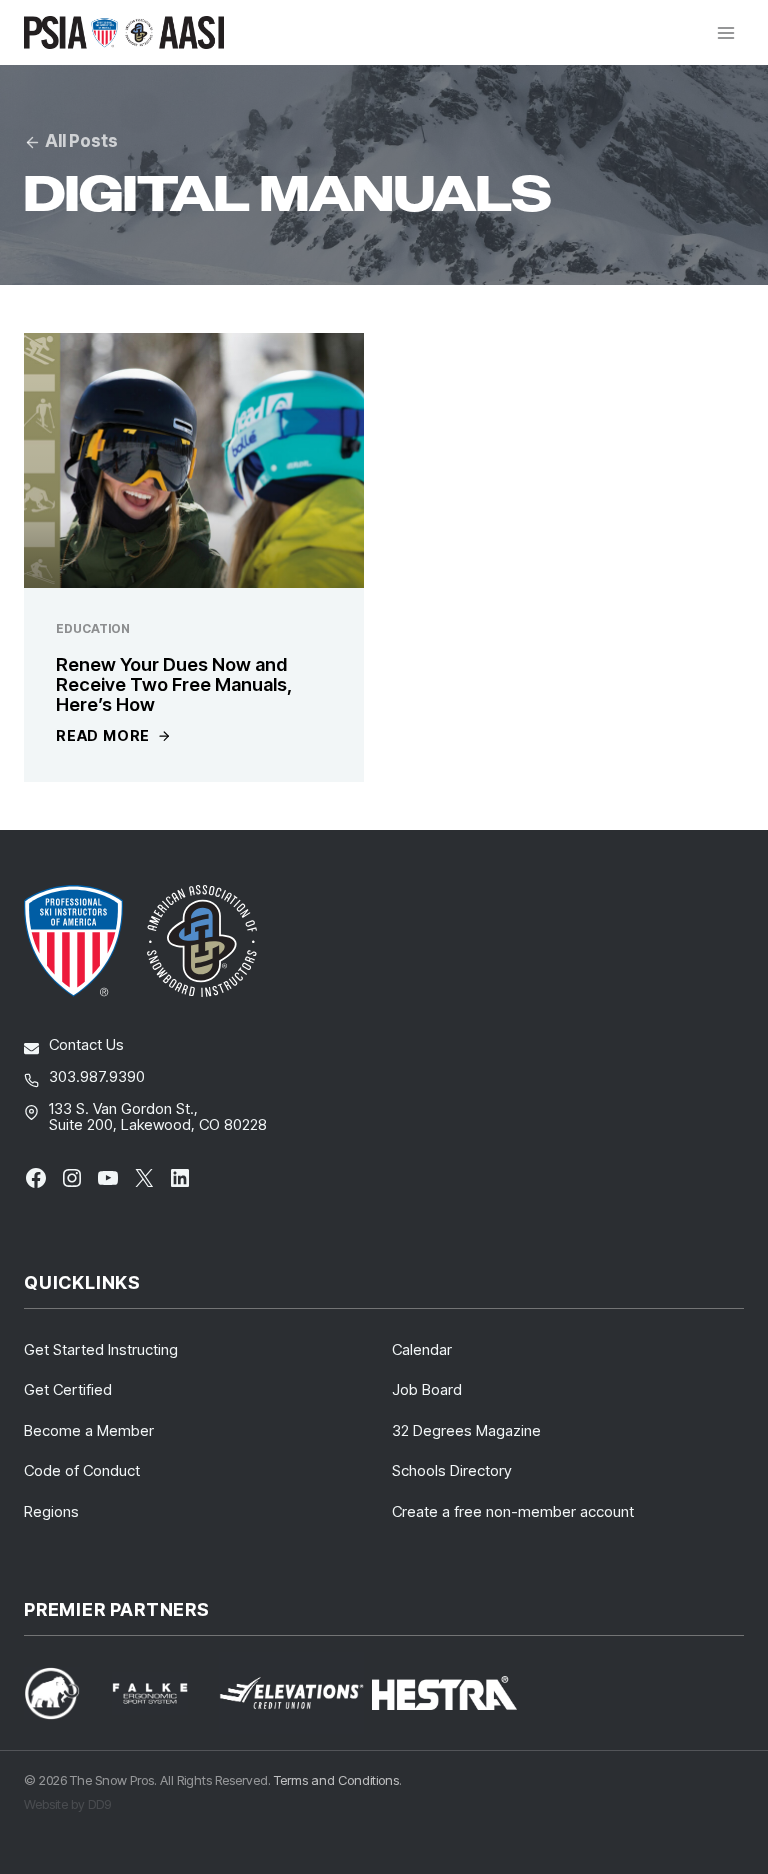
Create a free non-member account (513, 1511)
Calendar (422, 1349)
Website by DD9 (67, 1804)
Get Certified (68, 1389)
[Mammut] (64, 1693)
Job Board (427, 1389)
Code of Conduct (82, 1470)
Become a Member (89, 1430)
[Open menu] (725, 32)
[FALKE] (162, 1693)
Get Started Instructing (101, 1349)
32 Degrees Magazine (466, 1430)
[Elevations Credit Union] (291, 1693)
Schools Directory (452, 1470)
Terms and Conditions (336, 1780)
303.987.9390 (97, 1076)
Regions (51, 1511)
